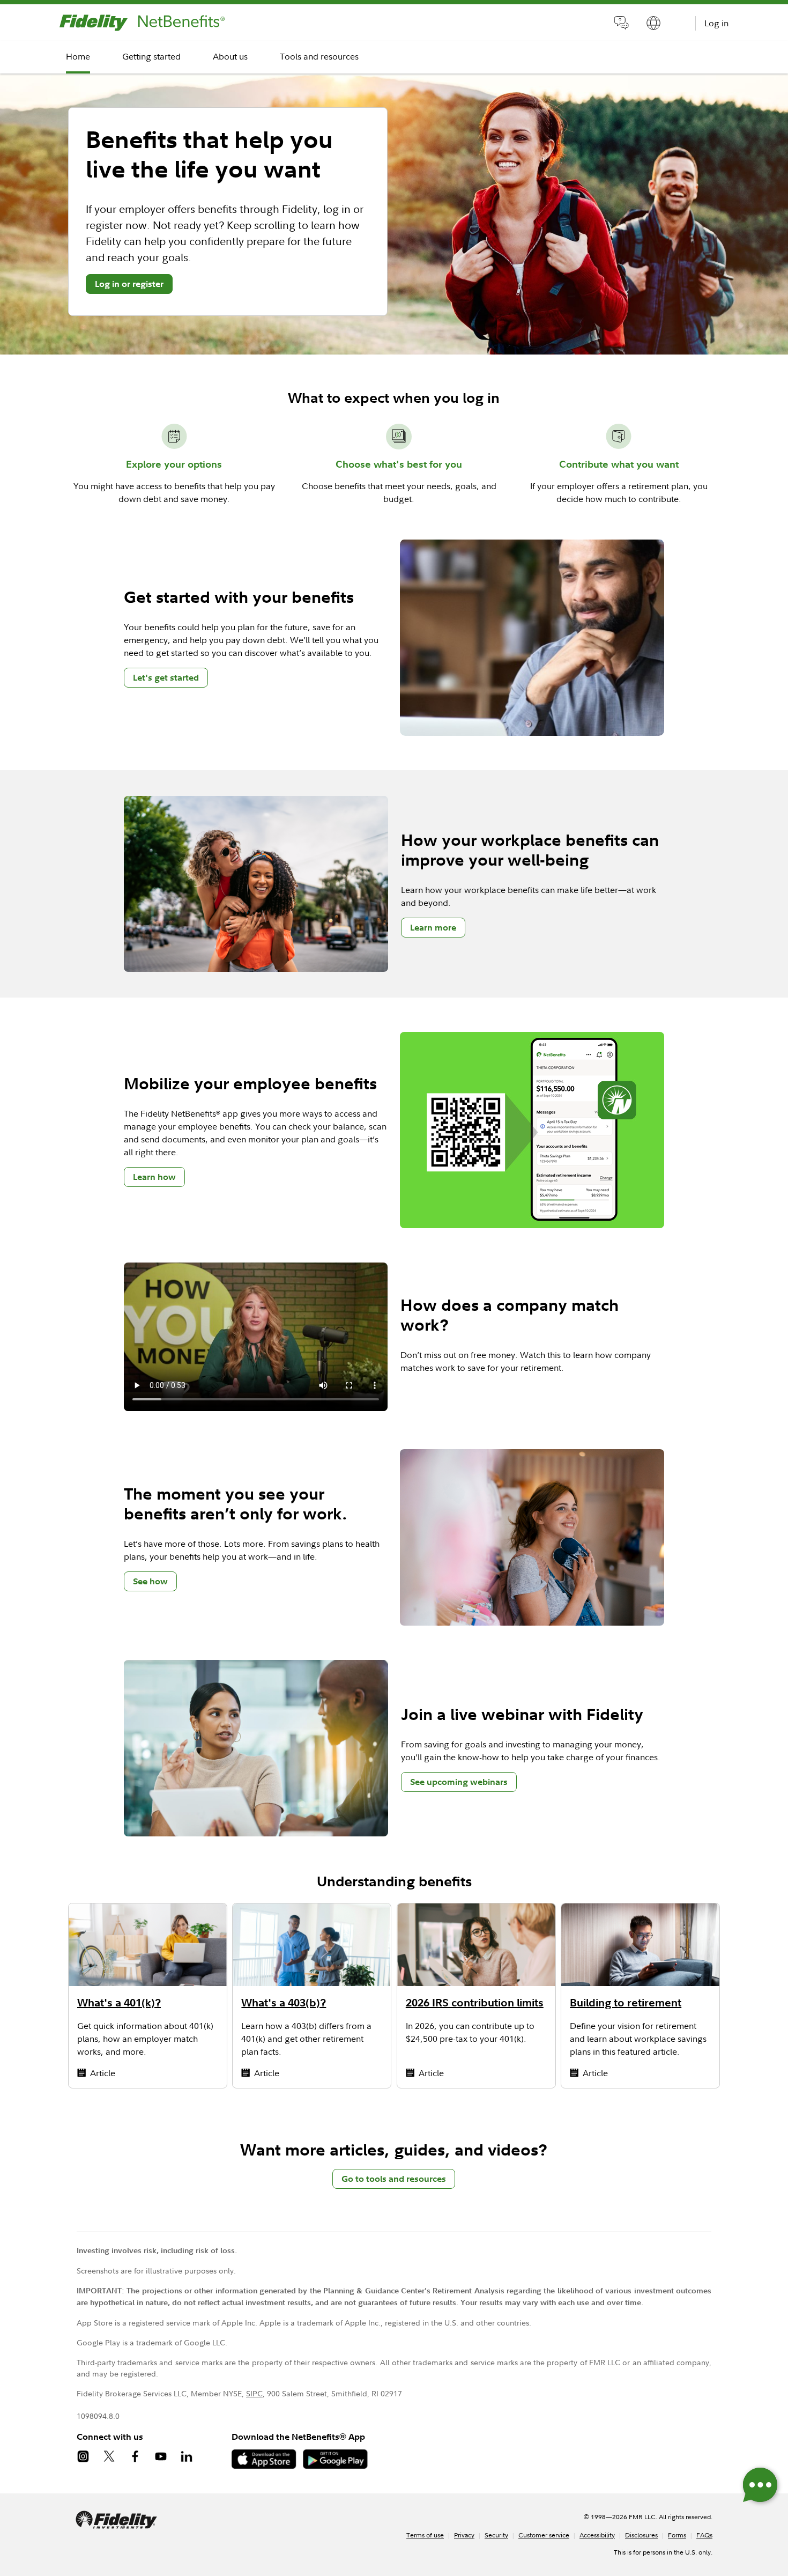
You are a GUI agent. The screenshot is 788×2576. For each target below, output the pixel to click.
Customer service (544, 2535)
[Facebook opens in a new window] (142, 2458)
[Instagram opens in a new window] (90, 2458)
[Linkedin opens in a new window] (193, 2458)
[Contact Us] (621, 25)
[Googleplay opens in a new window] (339, 2466)
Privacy (464, 2535)
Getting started (151, 56)
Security (496, 2535)
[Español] (653, 25)
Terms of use (425, 2535)
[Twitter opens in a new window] (116, 2458)
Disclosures (641, 2535)
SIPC (254, 2393)
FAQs (704, 2535)
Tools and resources (319, 56)
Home (78, 56)
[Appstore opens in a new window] (267, 2466)
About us (230, 56)
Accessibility (597, 2535)
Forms (677, 2535)
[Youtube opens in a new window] (167, 2458)
